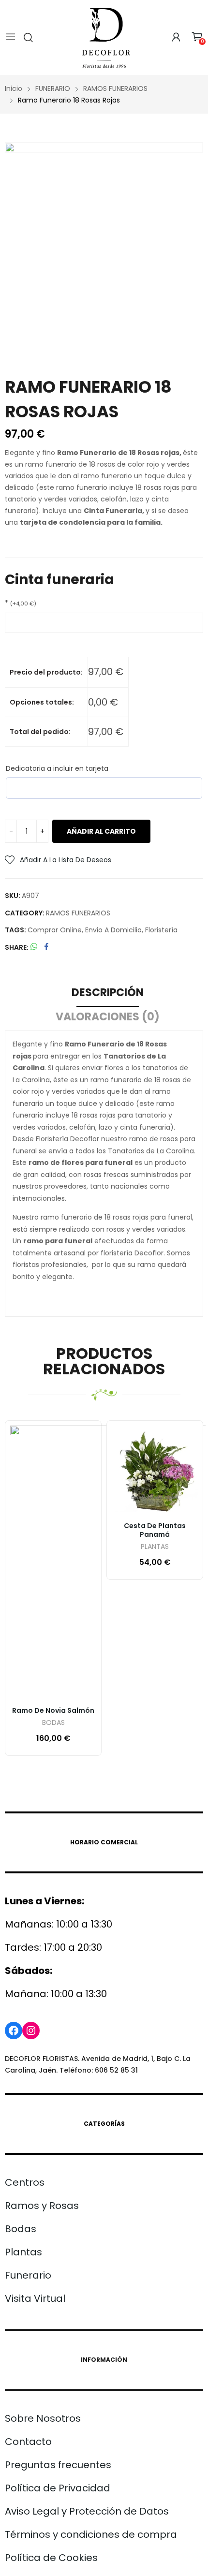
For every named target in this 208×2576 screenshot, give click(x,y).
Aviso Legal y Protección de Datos (87, 2511)
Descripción (108, 993)
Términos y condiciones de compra (91, 2534)
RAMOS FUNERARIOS (78, 913)
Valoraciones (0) (108, 1017)
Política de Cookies (51, 2558)
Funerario (28, 2275)
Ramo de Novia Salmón (53, 1710)
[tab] (108, 994)
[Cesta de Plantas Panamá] (155, 1469)
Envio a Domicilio (113, 930)
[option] (104, 242)
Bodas (21, 2229)
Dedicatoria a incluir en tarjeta (57, 768)
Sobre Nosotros (43, 2418)
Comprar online (55, 930)
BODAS (53, 1723)
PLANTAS (155, 1547)
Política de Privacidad (58, 2488)
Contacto (28, 2442)
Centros (25, 2182)
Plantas (23, 2252)
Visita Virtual (35, 2298)
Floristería (161, 930)
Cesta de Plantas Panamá (155, 1530)
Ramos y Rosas (42, 2206)
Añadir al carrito (101, 831)
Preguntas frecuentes (58, 2465)
